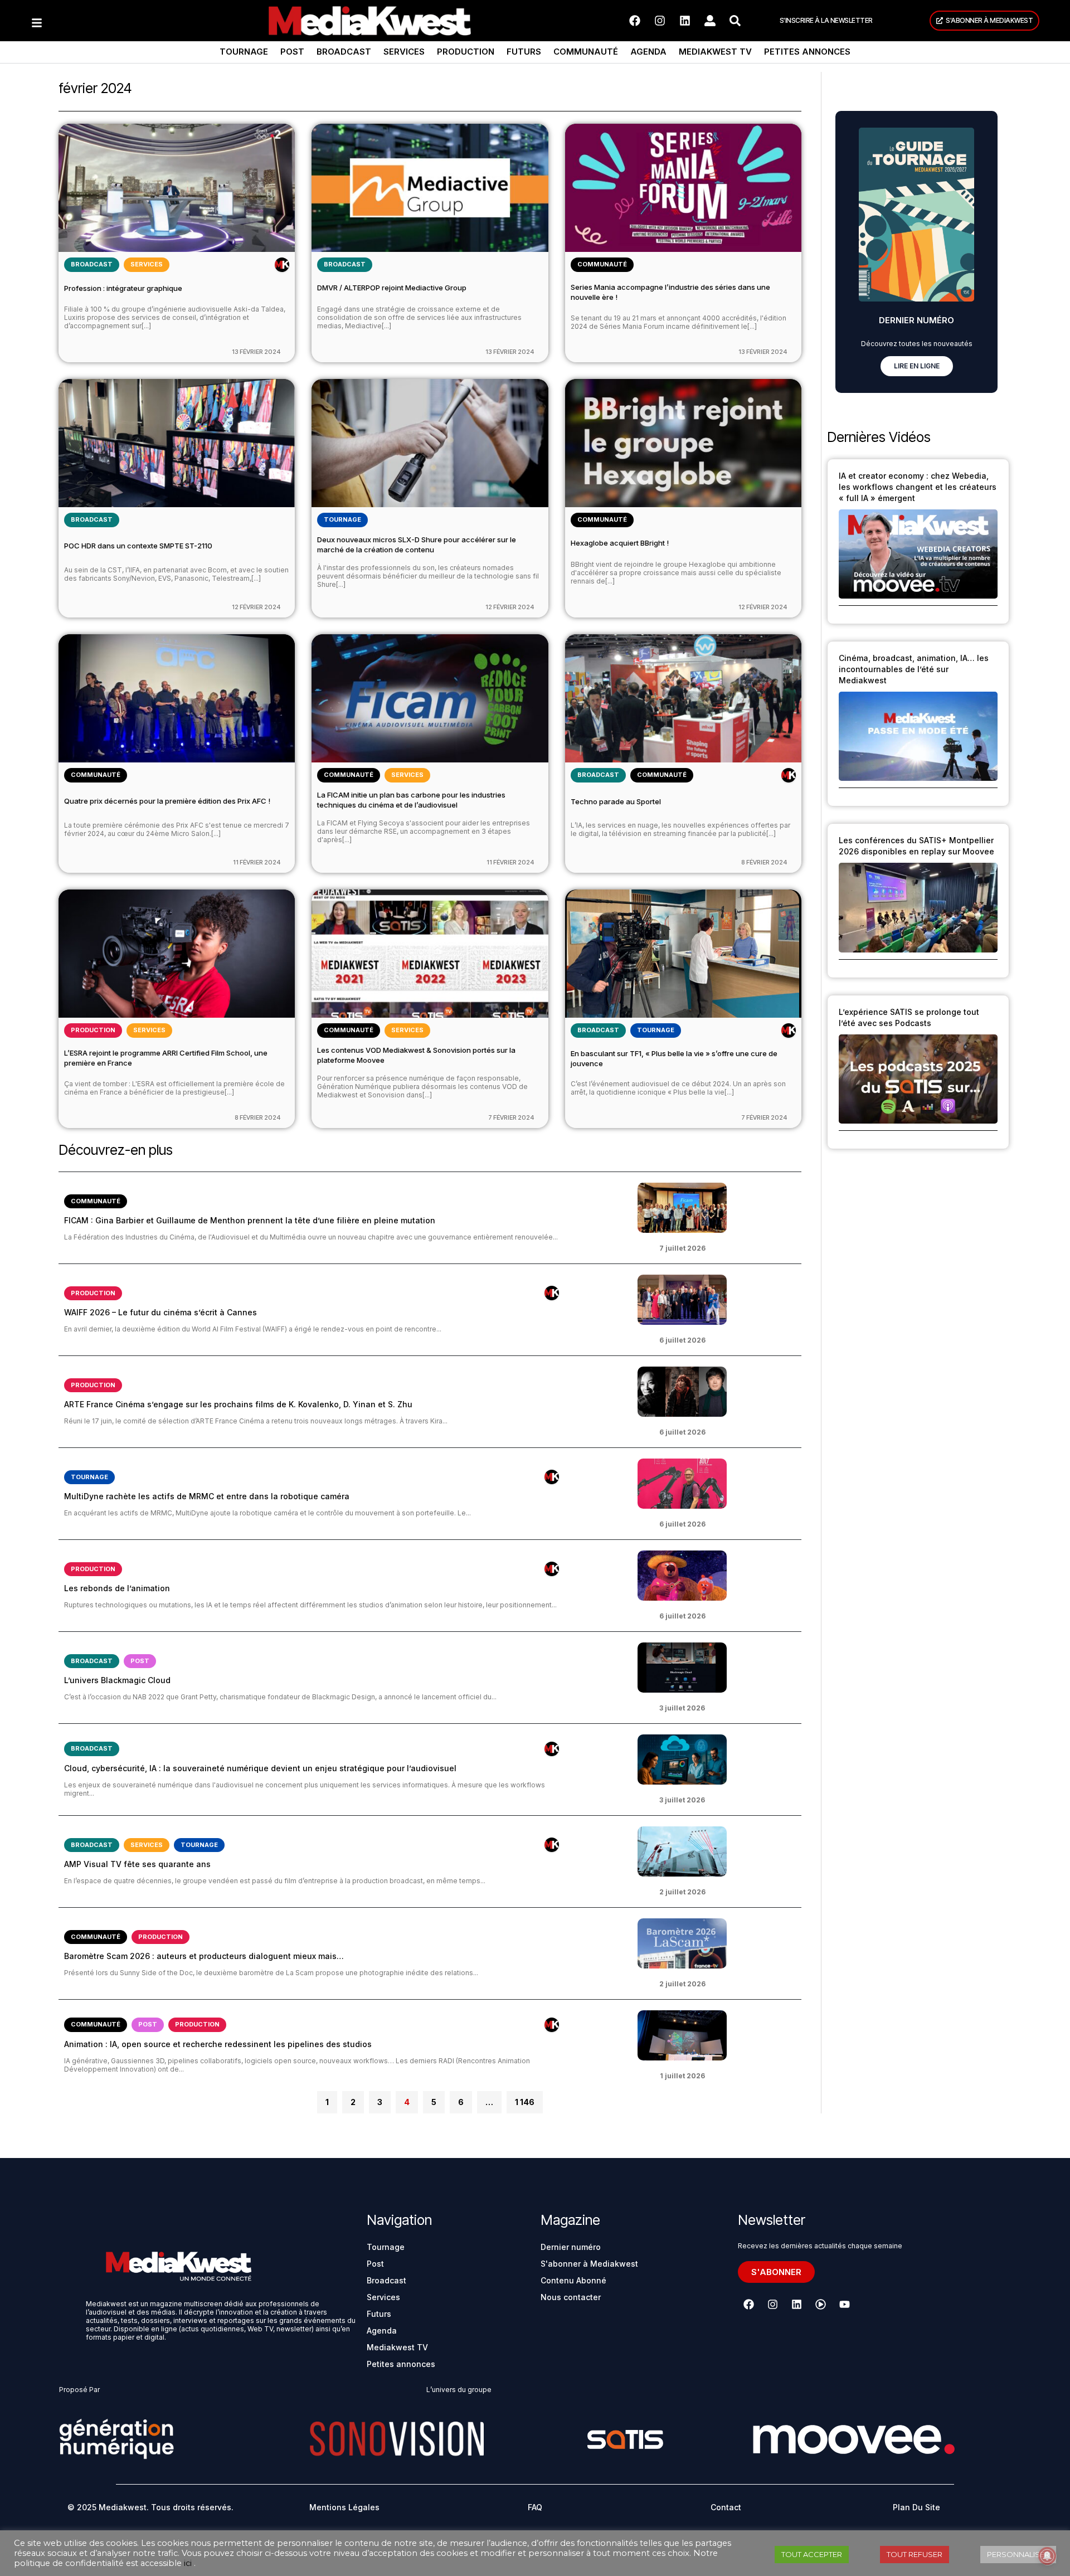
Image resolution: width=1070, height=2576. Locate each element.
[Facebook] (635, 21)
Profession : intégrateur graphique (123, 288)
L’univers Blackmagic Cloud (117, 1680)
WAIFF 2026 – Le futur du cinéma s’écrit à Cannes (160, 1312)
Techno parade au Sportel (616, 801)
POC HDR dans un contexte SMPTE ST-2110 (138, 546)
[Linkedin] (685, 21)
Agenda (648, 52)
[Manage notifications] (1047, 2556)
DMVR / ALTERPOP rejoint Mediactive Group (392, 288)
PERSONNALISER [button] (1018, 2554)
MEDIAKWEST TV (715, 52)
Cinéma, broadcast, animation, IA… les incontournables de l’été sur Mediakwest (914, 669)
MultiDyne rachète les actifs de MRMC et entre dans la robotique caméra (207, 1496)
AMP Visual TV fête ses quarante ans (137, 1864)
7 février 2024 (511, 1117)
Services (404, 52)
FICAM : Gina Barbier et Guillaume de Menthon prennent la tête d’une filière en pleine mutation (250, 1220)
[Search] (735, 21)
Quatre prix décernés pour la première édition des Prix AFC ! (167, 801)
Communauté (586, 52)
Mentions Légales (344, 2507)
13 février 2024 (256, 352)
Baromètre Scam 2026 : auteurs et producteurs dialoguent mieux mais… (204, 1956)
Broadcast (344, 52)
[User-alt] (710, 21)
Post (292, 52)
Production (466, 52)
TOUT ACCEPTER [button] (812, 2554)
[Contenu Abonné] (282, 265)
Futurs (524, 52)
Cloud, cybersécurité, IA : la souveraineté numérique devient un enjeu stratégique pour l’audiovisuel (260, 1768)
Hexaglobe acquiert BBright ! (620, 543)
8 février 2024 (764, 862)
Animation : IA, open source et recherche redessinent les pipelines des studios (218, 2044)
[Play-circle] (820, 2305)
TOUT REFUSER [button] (915, 2554)
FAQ (535, 2507)
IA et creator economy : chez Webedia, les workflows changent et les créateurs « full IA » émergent (918, 487)
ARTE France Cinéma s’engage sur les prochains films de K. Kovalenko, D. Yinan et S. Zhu (238, 1404)
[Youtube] (844, 2305)
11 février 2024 (257, 862)
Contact (726, 2507)
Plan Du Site (916, 2507)
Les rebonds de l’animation (117, 1588)
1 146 (524, 2099)
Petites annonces (807, 52)
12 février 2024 (256, 607)
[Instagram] (660, 21)
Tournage (244, 52)
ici (188, 2563)
